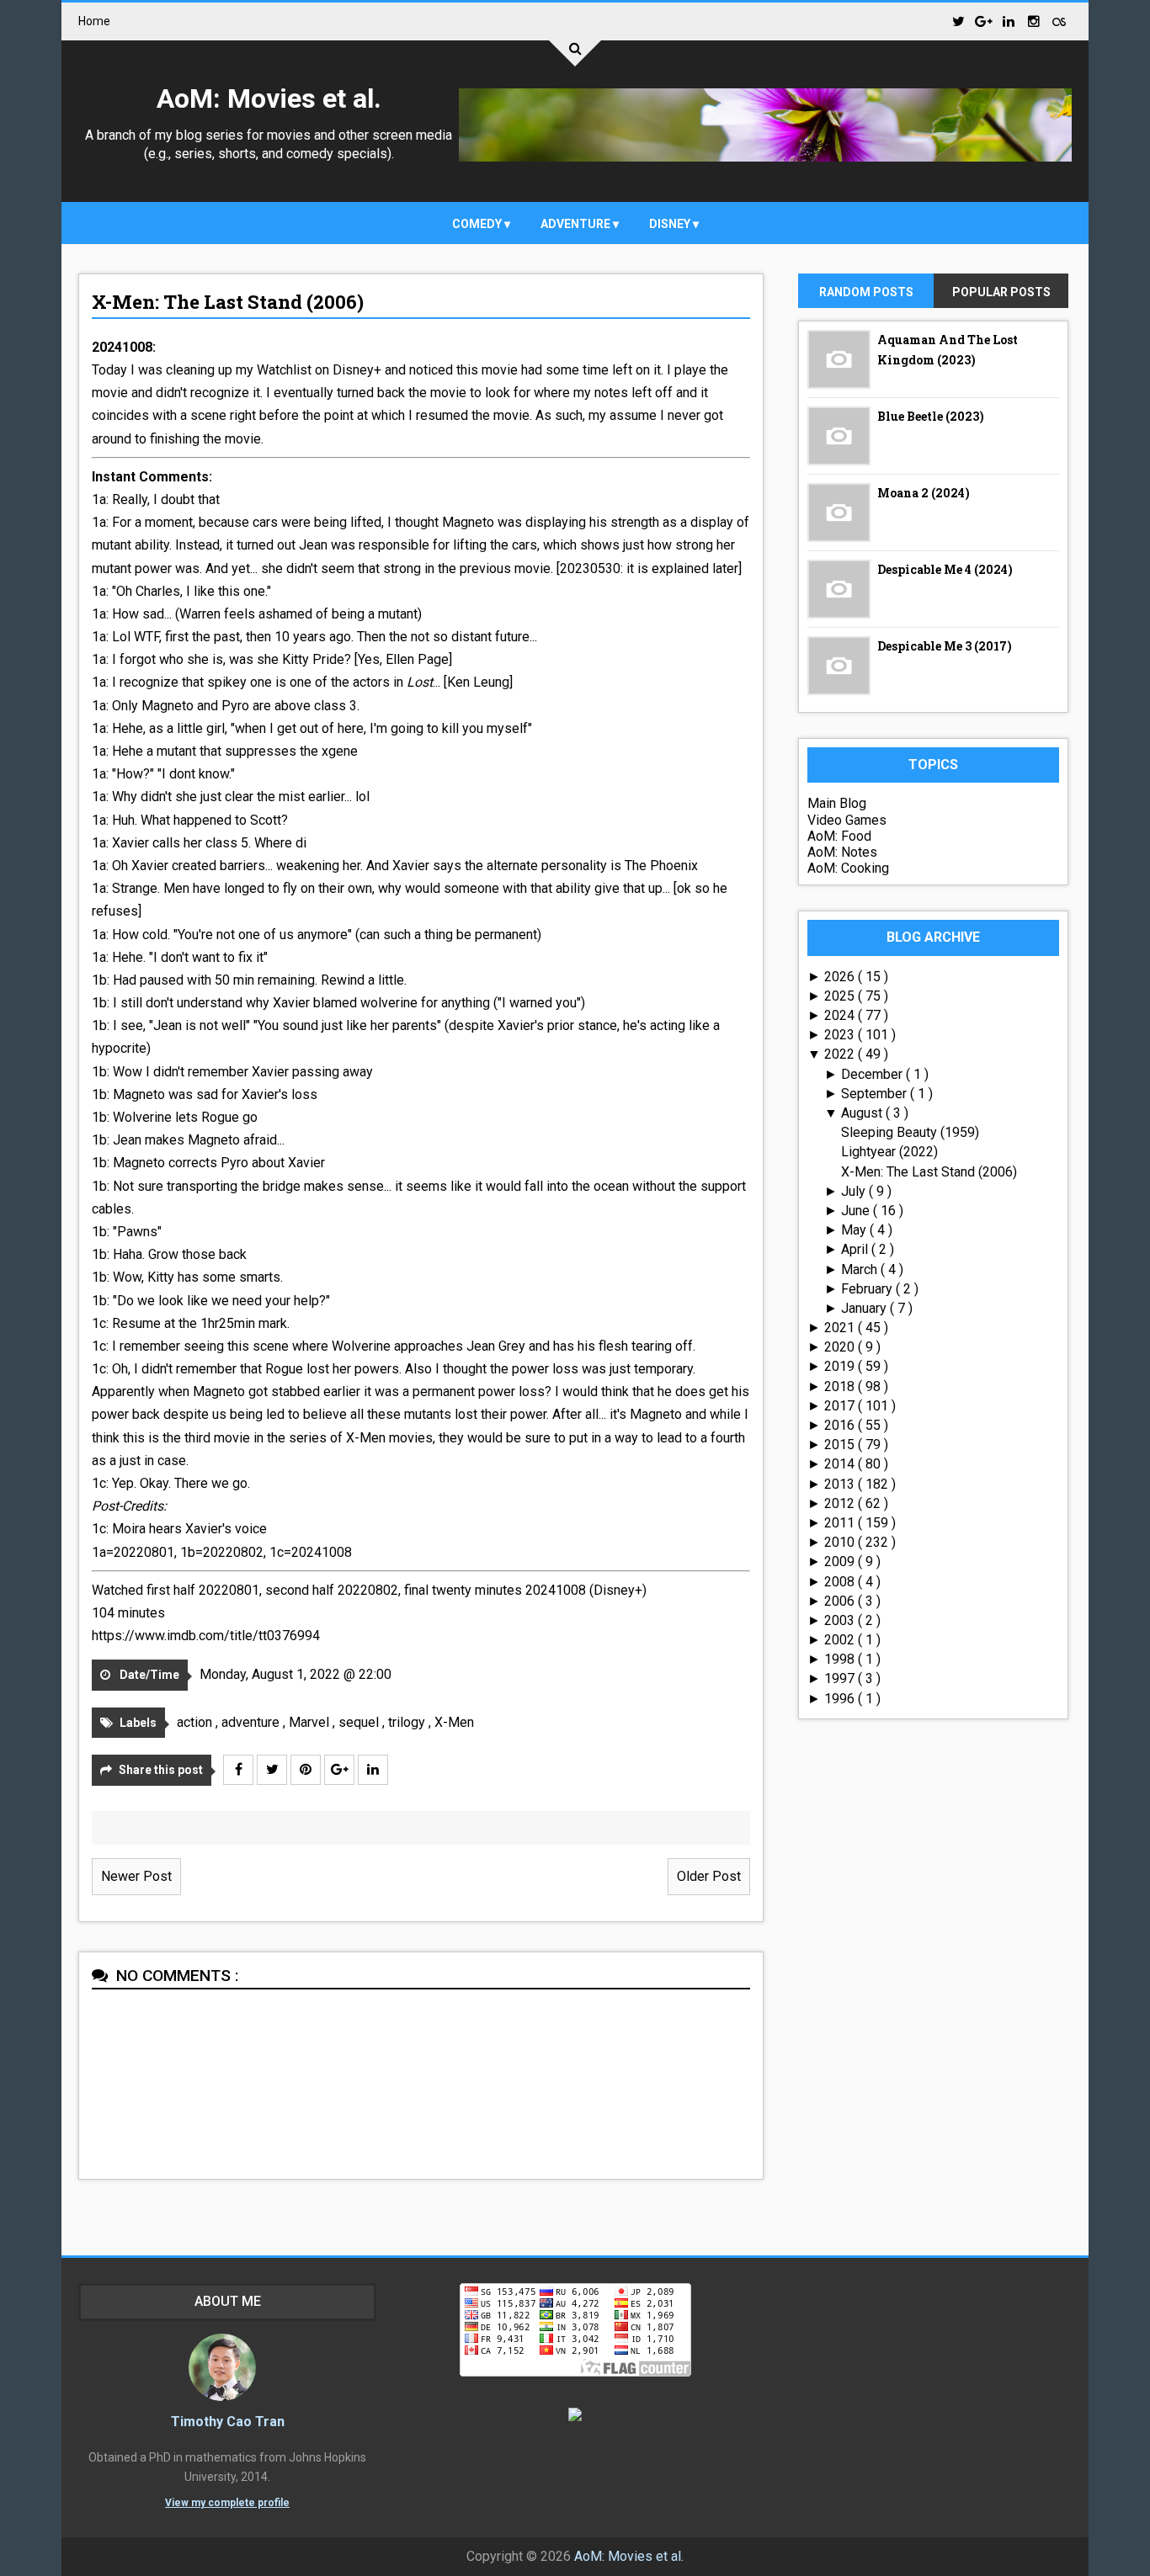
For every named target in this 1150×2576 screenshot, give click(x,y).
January (865, 1308)
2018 (841, 1386)
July (855, 1191)
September (876, 1094)
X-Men (454, 1722)
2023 (841, 1035)
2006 (841, 1601)
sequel (360, 1722)
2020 (841, 1347)
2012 (841, 1503)
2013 (841, 1484)
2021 (841, 1328)
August (863, 1113)
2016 (841, 1425)
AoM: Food (839, 836)
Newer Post (136, 1876)
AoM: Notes (842, 852)
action (196, 1722)
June (857, 1211)
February (868, 1289)
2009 (841, 1562)
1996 (841, 1699)
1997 (841, 1678)
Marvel (311, 1722)
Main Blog (837, 803)
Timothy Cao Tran (228, 2422)
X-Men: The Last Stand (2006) (228, 302)
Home (94, 21)
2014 (841, 1464)
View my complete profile (227, 2503)
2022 (841, 1054)
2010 (841, 1542)
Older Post (709, 1876)
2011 (841, 1523)
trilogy (408, 1722)
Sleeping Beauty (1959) (910, 1132)
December (873, 1074)
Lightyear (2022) (889, 1152)
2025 (841, 996)
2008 (841, 1582)
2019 (841, 1366)
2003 (841, 1620)
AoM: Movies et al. (269, 98)
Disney (671, 224)
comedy (478, 224)
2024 (841, 1015)
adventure (577, 224)
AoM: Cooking (848, 868)
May (855, 1230)
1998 (841, 1659)
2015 (841, 1445)
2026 (841, 977)
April (856, 1249)
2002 (841, 1640)
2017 (841, 1406)
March (861, 1269)
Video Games (847, 820)
